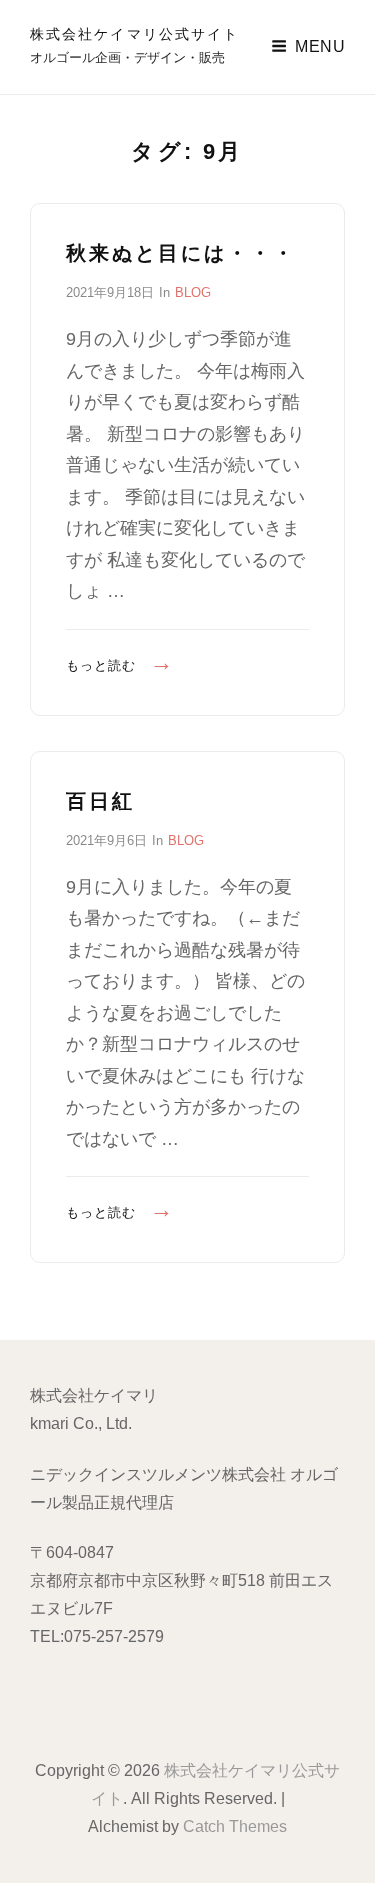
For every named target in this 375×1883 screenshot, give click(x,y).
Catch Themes (235, 1826)
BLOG (193, 292)
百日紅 (100, 801)
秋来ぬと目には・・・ (181, 253)
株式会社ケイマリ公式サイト (134, 34)
